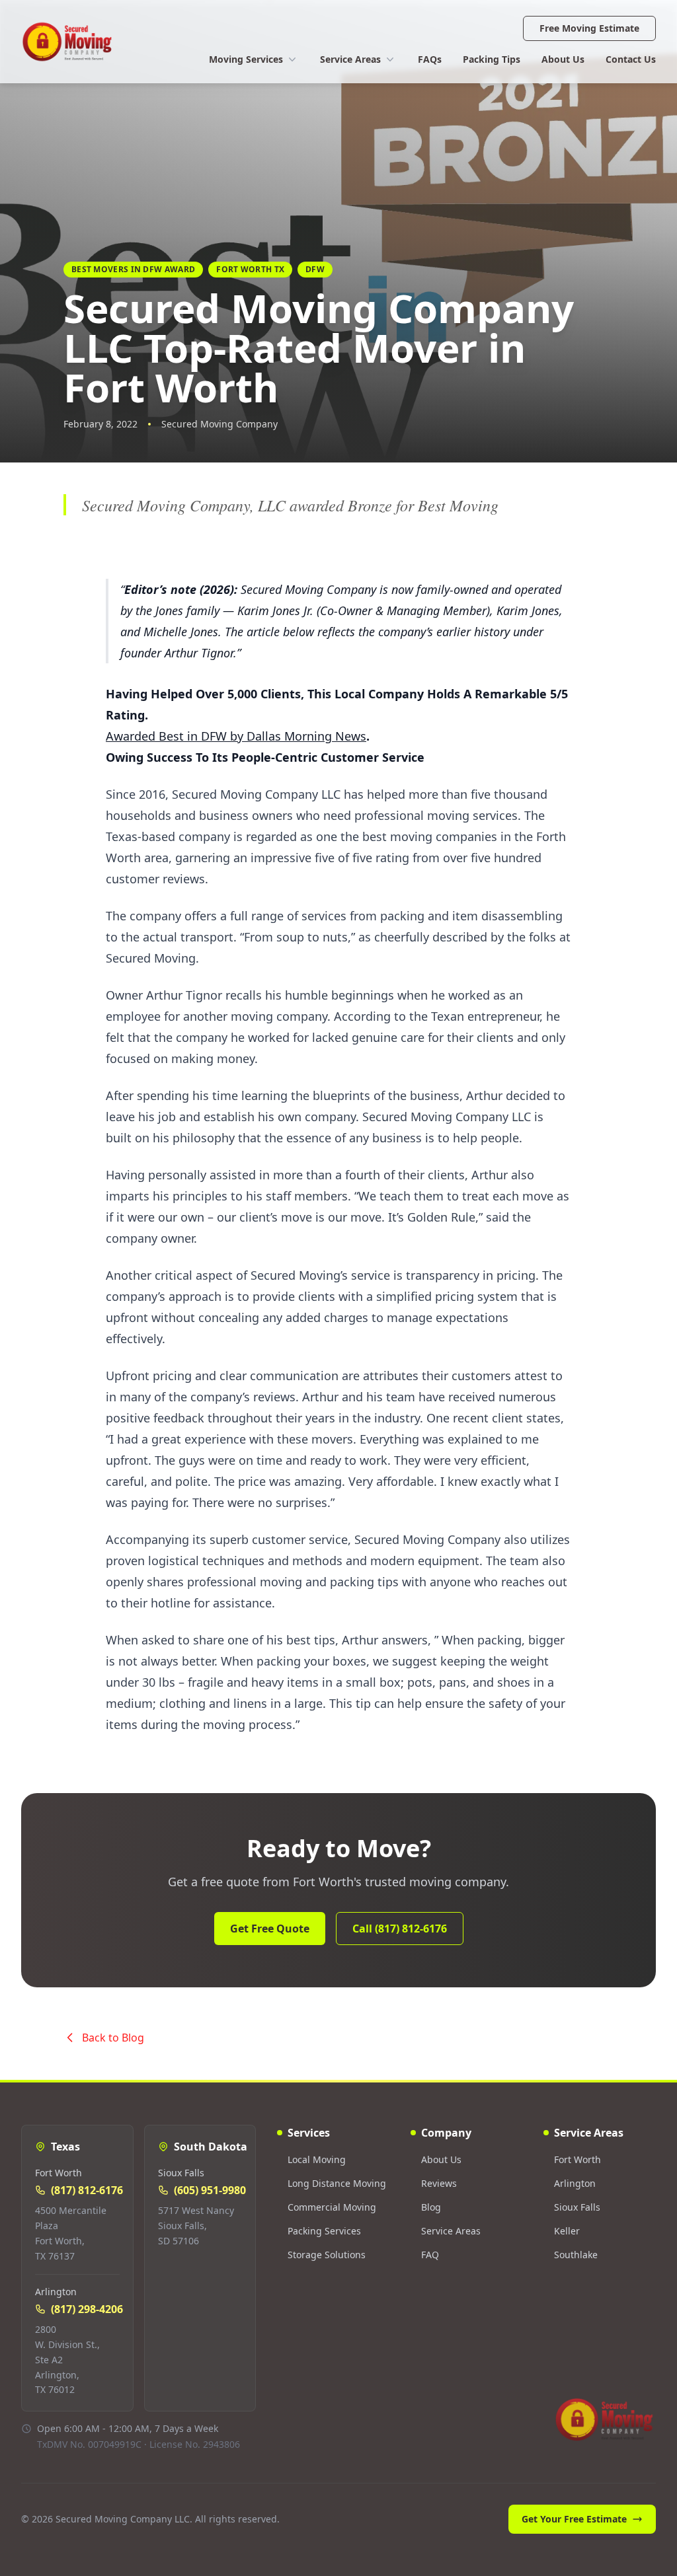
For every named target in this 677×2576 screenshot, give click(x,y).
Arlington (575, 2183)
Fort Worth (577, 2159)
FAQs (430, 59)
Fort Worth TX (250, 269)
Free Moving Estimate (589, 28)
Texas (65, 2147)
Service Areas (350, 59)
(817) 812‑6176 (87, 2190)
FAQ (430, 2255)
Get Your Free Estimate (574, 2519)
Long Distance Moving (337, 2183)
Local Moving (317, 2159)
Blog (431, 2207)
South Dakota (211, 2147)
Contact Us (631, 59)
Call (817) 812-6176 (400, 1929)
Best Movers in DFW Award (133, 269)
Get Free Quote (270, 1929)
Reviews (439, 2183)
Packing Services (324, 2231)
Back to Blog (113, 2038)
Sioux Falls (577, 2207)
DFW (315, 269)
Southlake (576, 2255)
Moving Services (246, 59)
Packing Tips (492, 59)
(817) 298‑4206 (87, 2309)
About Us (563, 59)
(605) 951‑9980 (210, 2190)
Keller (567, 2231)
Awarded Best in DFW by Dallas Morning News (236, 736)
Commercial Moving (332, 2207)
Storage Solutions (327, 2255)
